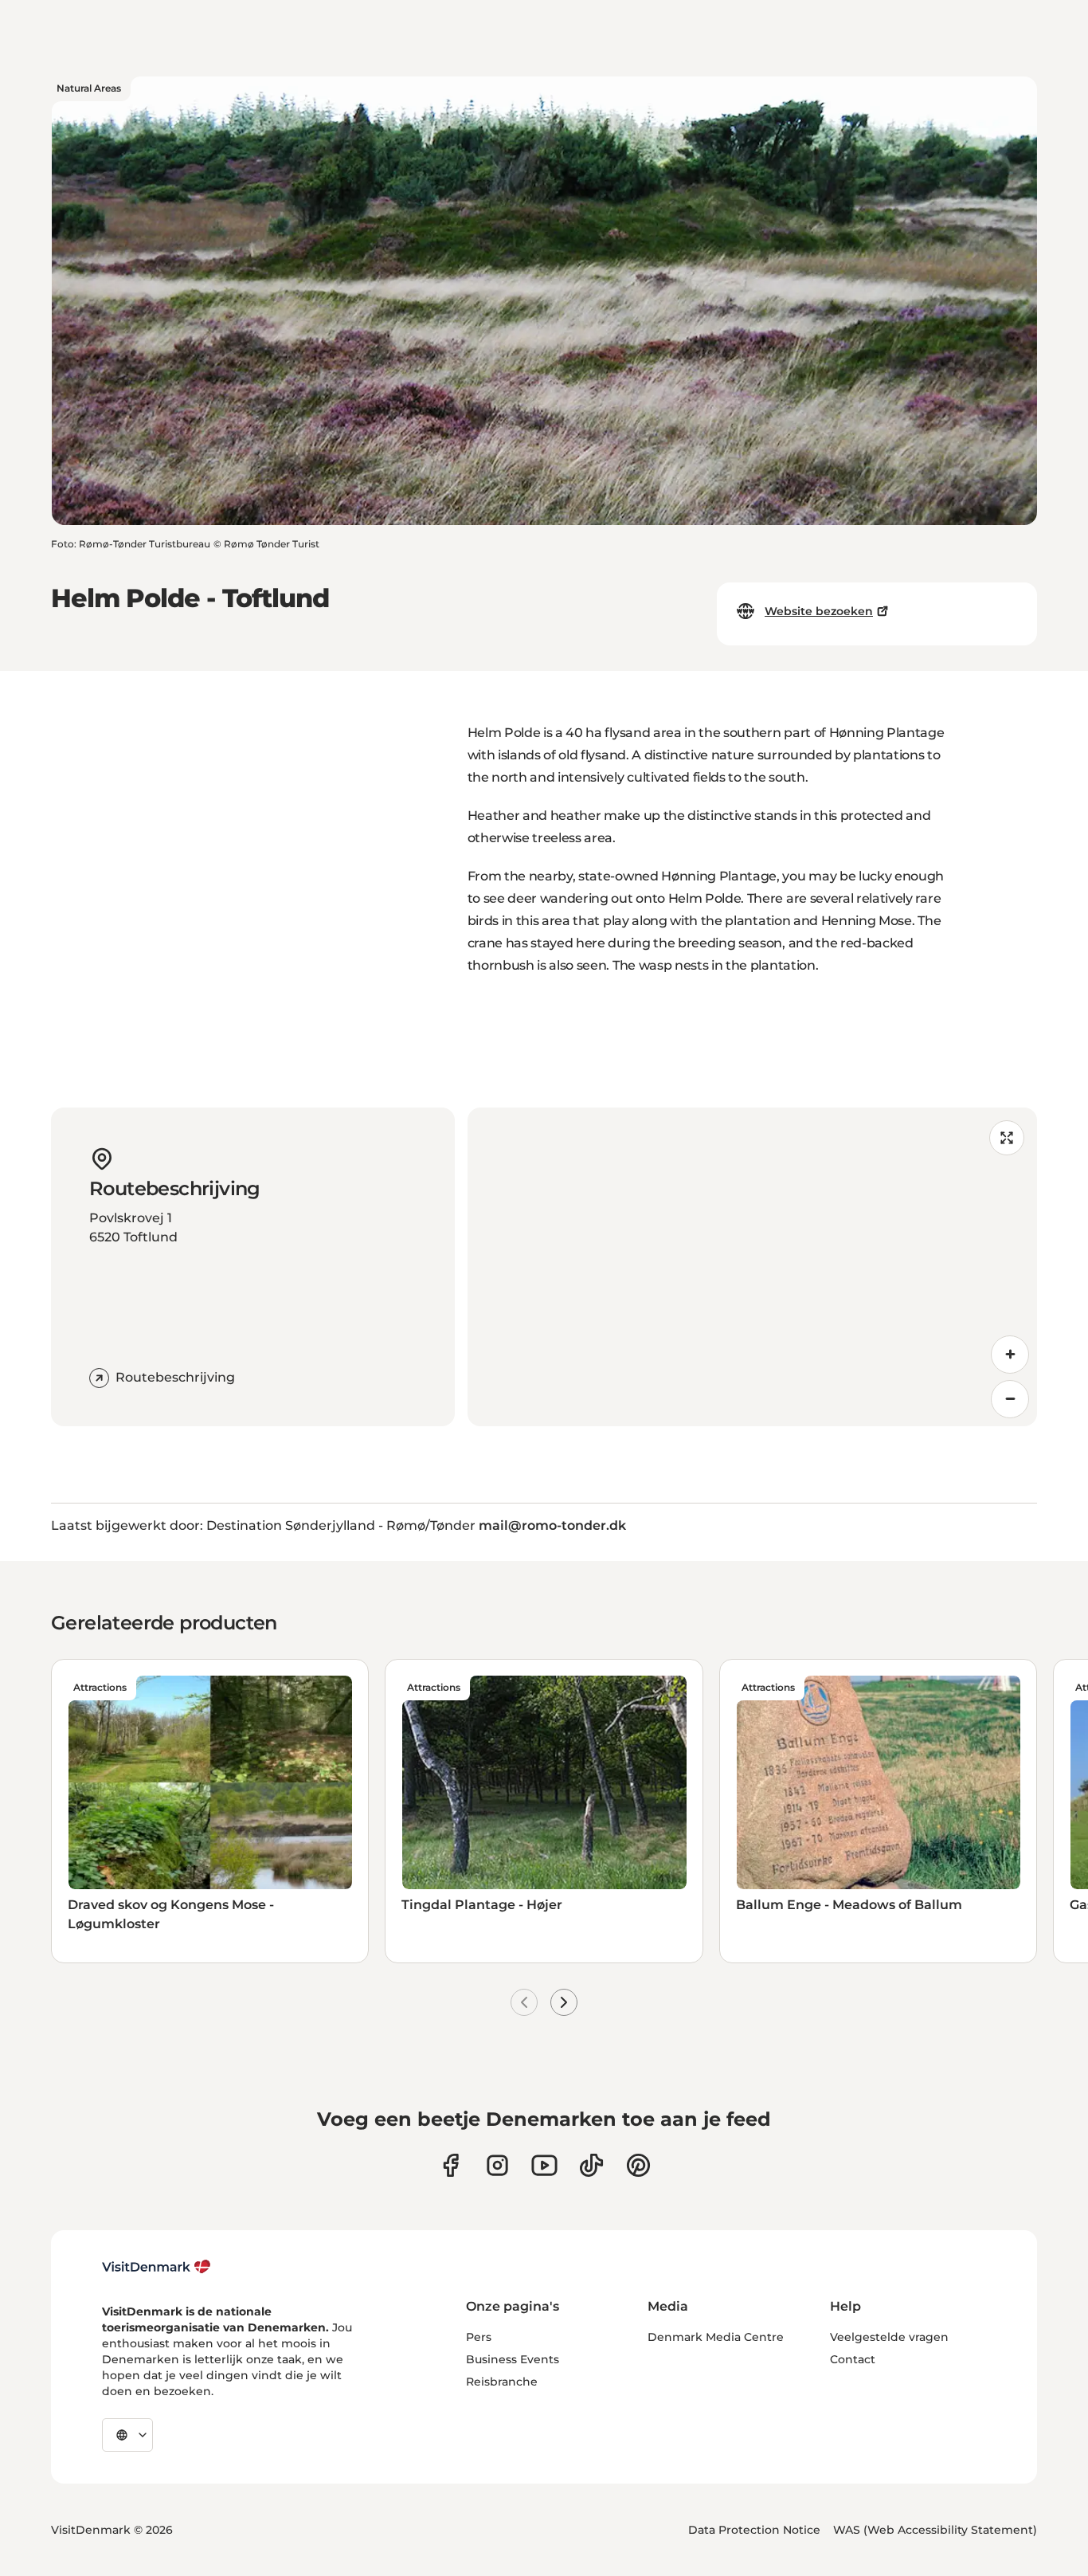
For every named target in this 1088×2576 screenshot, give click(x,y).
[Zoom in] (1010, 1355)
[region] (753, 1267)
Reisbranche (502, 2382)
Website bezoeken (819, 611)
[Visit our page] (497, 2165)
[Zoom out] (1010, 1399)
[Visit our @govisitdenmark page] (591, 2165)
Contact (853, 2359)
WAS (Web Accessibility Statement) (935, 2530)
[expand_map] (1007, 1138)
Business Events (513, 2359)
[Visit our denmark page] (450, 2165)
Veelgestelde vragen (889, 2337)
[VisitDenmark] (157, 2267)
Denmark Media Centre (716, 2337)
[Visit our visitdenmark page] (544, 2165)
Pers (479, 2337)
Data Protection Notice (754, 2530)
